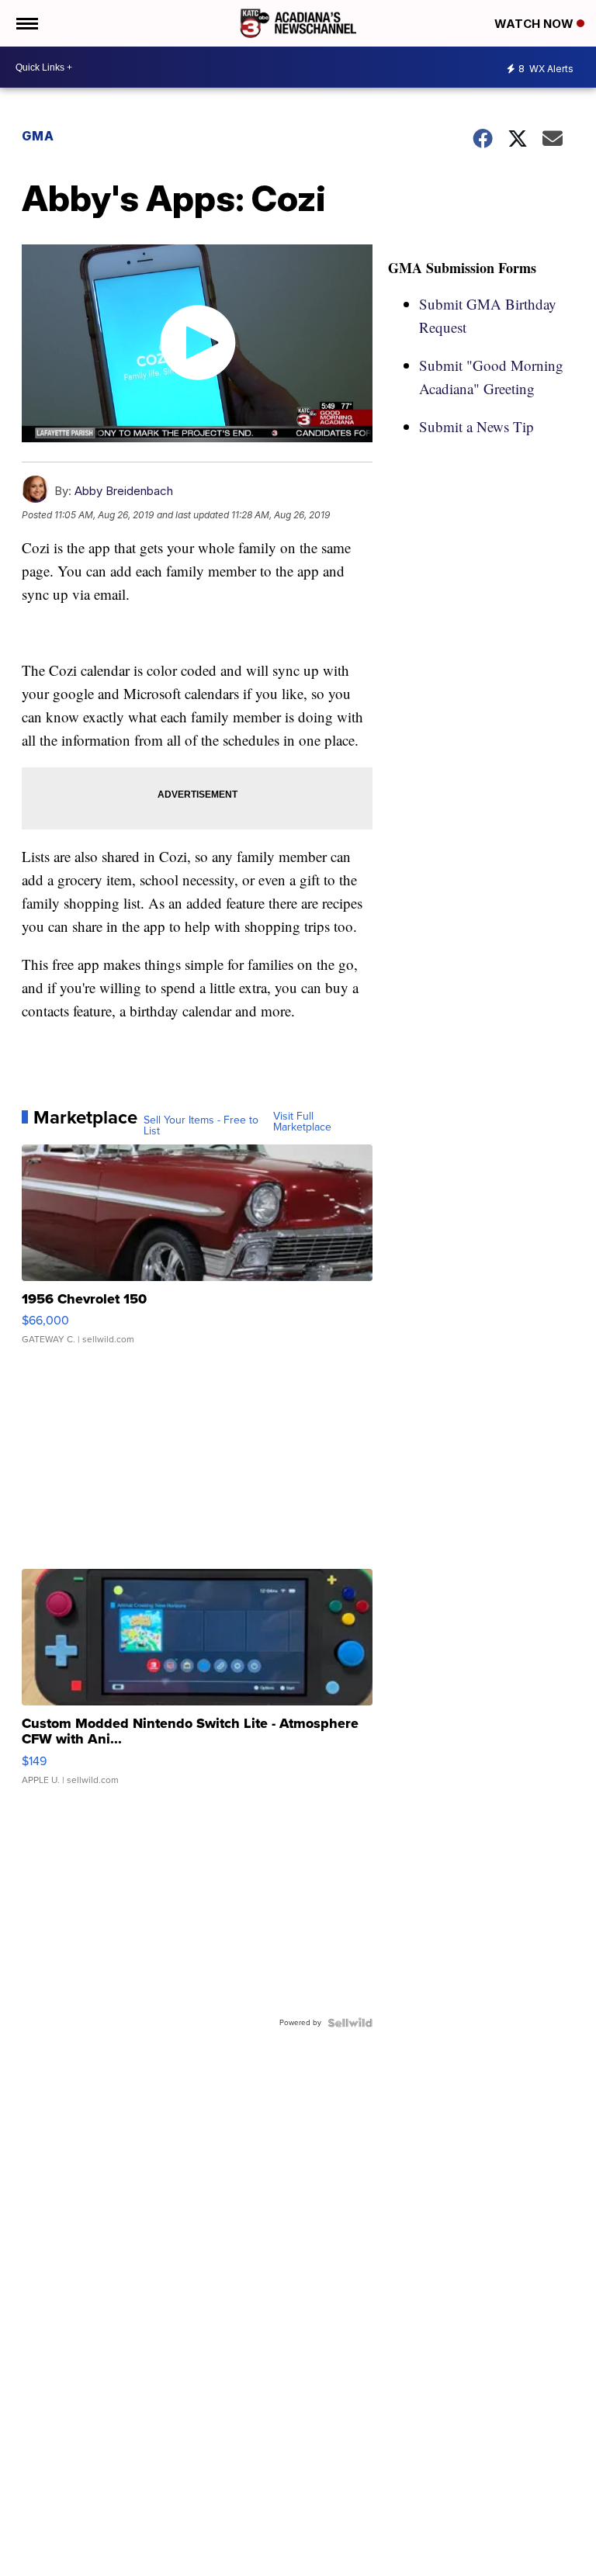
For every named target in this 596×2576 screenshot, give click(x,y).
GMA (38, 136)
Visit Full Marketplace (302, 1122)
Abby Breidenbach (124, 491)
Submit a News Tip (476, 426)
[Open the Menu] (26, 23)
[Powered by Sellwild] (350, 2023)
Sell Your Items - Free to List (201, 1126)
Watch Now (535, 24)
